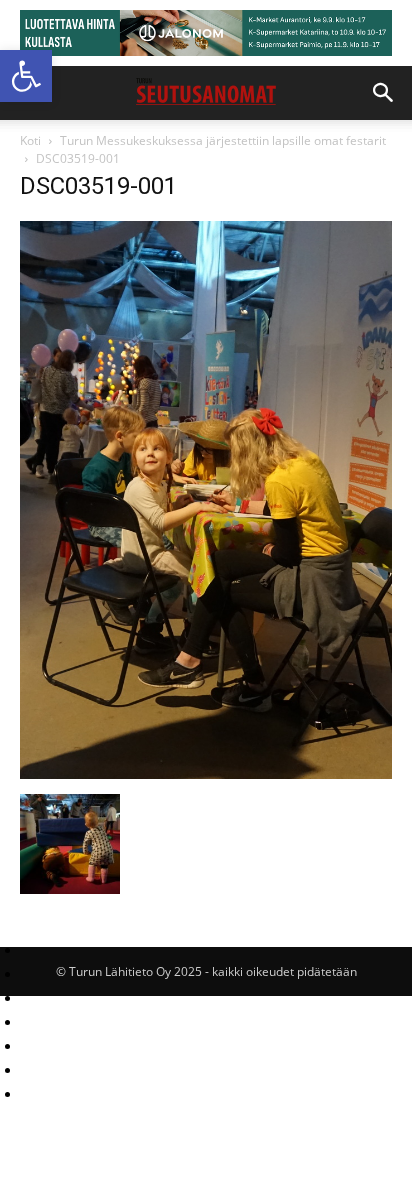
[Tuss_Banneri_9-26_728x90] (206, 33)
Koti (30, 140)
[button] (26, 76)
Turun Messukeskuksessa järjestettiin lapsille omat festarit (223, 140)
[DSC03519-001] (206, 773)
